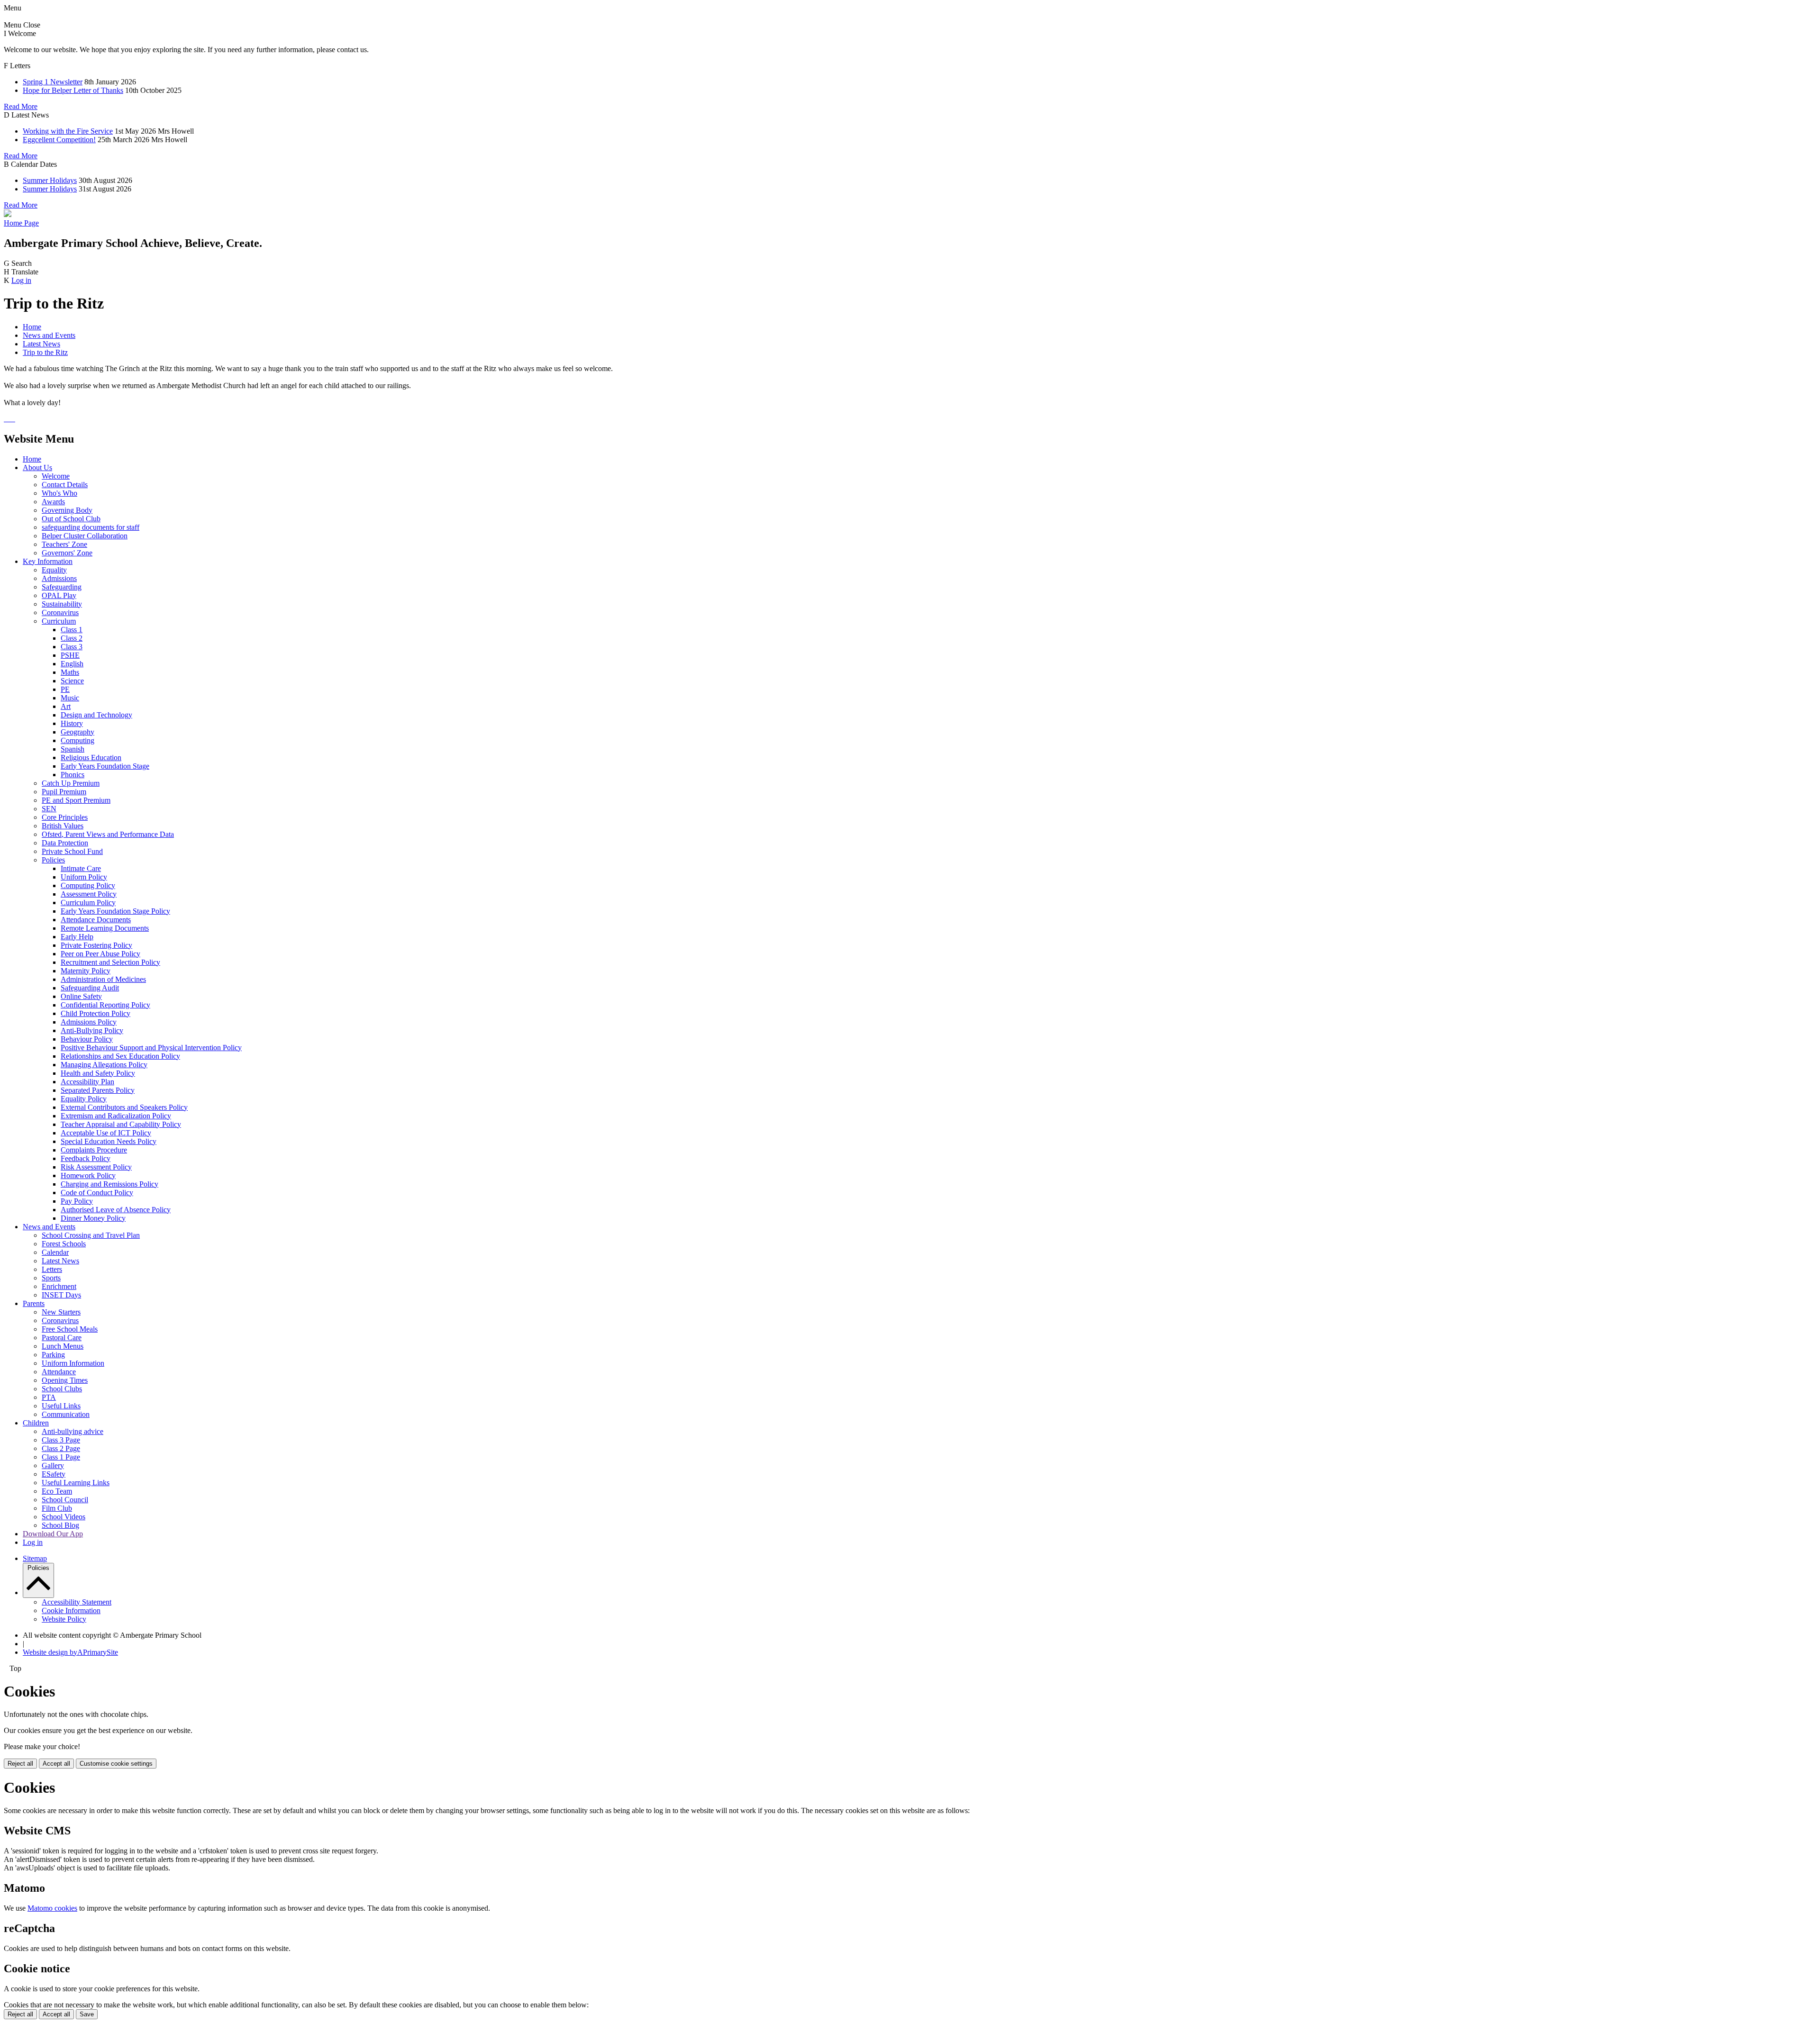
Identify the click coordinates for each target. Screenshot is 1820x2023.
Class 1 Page (61, 1457)
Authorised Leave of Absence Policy (116, 1210)
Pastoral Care (62, 1338)
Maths (70, 672)
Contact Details (65, 485)
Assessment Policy (89, 894)
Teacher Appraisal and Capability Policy (121, 1124)
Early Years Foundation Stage (105, 766)
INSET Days (61, 1295)
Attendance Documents (96, 920)
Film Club (57, 1508)
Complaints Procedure (94, 1150)
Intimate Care (81, 868)
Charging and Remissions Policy (109, 1184)
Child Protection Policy (96, 1013)
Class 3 (72, 647)
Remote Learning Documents (105, 928)
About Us (37, 467)
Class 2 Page (61, 1448)
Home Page (21, 223)
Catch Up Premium (71, 783)
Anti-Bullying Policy (92, 1030)
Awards (53, 502)
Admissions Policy (89, 1022)
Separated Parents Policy (98, 1090)
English (72, 664)
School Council (65, 1500)
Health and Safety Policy (98, 1073)
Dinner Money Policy (93, 1218)
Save (87, 2014)
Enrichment (59, 1286)
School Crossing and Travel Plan (91, 1235)
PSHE (70, 655)
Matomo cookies (52, 1908)
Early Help (77, 937)
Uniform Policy (84, 877)
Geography (77, 732)
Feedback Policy (86, 1158)
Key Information (48, 561)
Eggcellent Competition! (59, 140)
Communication (66, 1414)
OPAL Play (59, 595)
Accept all (56, 1764)
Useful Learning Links (76, 1483)
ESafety (54, 1474)
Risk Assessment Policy (96, 1167)
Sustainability (62, 604)
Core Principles (65, 817)
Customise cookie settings (116, 1764)
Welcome (56, 476)
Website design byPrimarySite (70, 1652)
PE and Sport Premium (76, 800)
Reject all (20, 1764)
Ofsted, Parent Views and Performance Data (108, 834)
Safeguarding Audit (90, 988)
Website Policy (64, 1619)
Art (66, 706)
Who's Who (59, 493)
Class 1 (72, 630)
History (72, 723)
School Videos (64, 1517)
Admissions (59, 578)
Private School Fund (72, 851)
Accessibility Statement (77, 1602)
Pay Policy (77, 1201)
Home (32, 327)
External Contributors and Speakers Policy (124, 1107)
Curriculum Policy (88, 903)
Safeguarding (62, 587)
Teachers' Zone (64, 544)
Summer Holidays (50, 180)
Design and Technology (96, 715)
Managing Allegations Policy (104, 1065)
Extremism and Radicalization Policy (116, 1116)
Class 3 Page (61, 1440)
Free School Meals (70, 1329)
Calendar (55, 1252)
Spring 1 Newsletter (53, 82)
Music (70, 698)
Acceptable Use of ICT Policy (106, 1133)
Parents (34, 1303)
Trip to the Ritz (45, 352)
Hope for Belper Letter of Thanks (73, 90)
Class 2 (72, 638)
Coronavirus (60, 612)
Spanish (73, 749)
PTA (49, 1397)
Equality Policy (84, 1099)
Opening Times (65, 1380)
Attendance (59, 1372)
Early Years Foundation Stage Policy (115, 911)
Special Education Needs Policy (109, 1141)
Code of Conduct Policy (97, 1193)
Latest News (41, 344)
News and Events (49, 335)
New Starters (61, 1312)
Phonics (73, 775)
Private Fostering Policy (96, 945)
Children (36, 1423)
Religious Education (91, 757)
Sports (51, 1278)
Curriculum (59, 621)
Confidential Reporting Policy (105, 1005)
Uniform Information (73, 1363)
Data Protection (65, 843)
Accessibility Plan (87, 1082)
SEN (49, 809)
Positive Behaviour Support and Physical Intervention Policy (151, 1048)
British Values (63, 826)
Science (72, 681)
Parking (53, 1355)
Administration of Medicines (103, 979)
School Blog (60, 1525)
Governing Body (67, 510)
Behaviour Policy (87, 1039)
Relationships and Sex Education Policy (120, 1056)
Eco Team (57, 1491)
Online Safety (81, 996)
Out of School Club (71, 519)
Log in (21, 280)
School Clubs (62, 1389)
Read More (21, 106)
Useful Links (61, 1406)
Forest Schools (64, 1244)
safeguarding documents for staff (91, 527)
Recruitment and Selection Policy (110, 962)
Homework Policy (88, 1175)
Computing (77, 740)
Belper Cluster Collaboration (85, 536)
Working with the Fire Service (68, 131)
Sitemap (35, 1558)
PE (65, 689)
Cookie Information (71, 1610)
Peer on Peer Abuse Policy (100, 954)
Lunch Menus (63, 1346)
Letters (52, 1269)
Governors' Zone (67, 553)
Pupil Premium (64, 792)
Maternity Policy (86, 971)
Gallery (53, 1465)
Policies (53, 860)
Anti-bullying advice (73, 1431)
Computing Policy (88, 885)
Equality (54, 570)
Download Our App (53, 1534)
